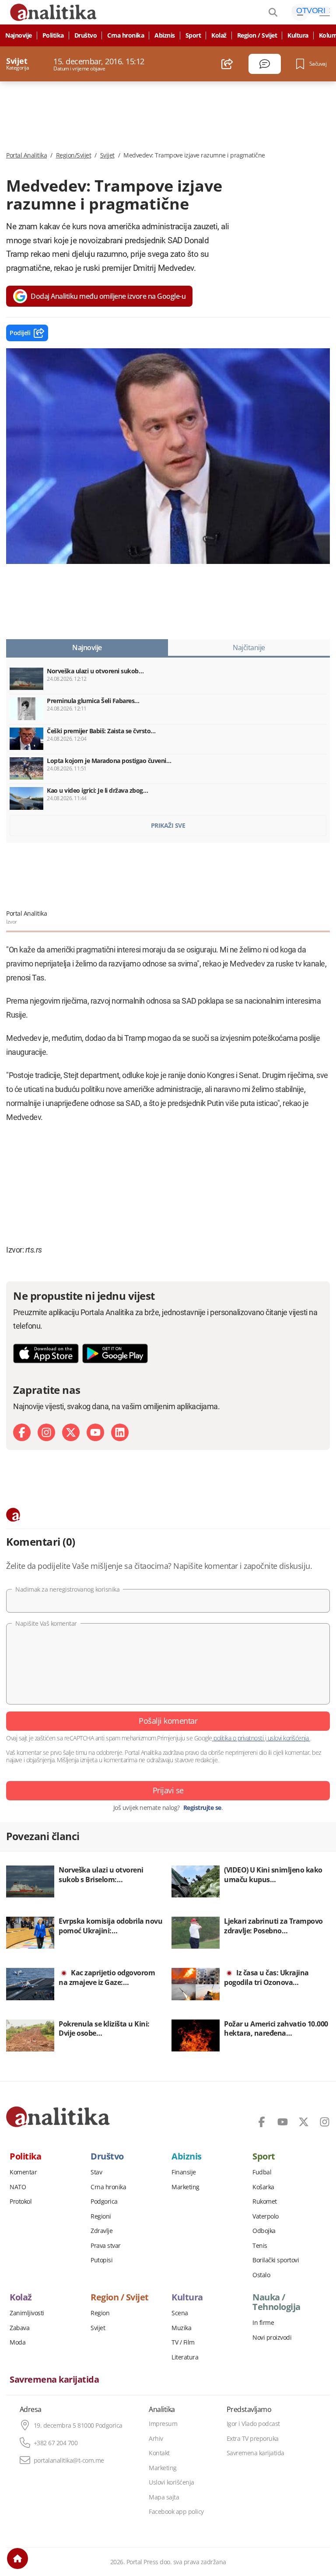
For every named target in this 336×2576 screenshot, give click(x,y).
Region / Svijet (257, 35)
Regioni (101, 2216)
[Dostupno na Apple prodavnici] (46, 1353)
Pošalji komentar (168, 1721)
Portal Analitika (26, 155)
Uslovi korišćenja (171, 2482)
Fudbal (262, 2172)
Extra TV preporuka (253, 2439)
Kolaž (219, 35)
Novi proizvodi (272, 2338)
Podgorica (104, 2201)
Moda (17, 2342)
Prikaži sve (168, 825)
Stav (96, 2172)
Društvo (86, 35)
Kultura (298, 35)
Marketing (185, 2187)
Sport (193, 35)
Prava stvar (106, 2246)
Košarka (263, 2187)
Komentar (23, 2172)
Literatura (185, 2357)
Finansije (184, 2172)
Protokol (21, 2201)
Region (100, 2313)
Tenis (260, 2246)
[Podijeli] (227, 64)
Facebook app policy (176, 2512)
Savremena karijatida (54, 2380)
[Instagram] (46, 1432)
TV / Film (183, 2342)
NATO (18, 2187)
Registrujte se (202, 1808)
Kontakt (159, 2453)
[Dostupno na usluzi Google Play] (115, 1353)
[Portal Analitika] (58, 2117)
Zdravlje (101, 2231)
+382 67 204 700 (56, 2443)
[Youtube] (95, 1432)
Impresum (163, 2424)
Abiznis (165, 35)
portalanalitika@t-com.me (69, 2460)
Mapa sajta (164, 2497)
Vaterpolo (266, 2216)
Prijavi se (168, 1790)
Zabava (19, 2328)
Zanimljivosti (27, 2313)
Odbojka (264, 2231)
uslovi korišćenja (288, 1738)
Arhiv (156, 2439)
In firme (263, 2323)
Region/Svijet (74, 155)
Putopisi (101, 2260)
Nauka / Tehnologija (276, 2302)
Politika (53, 35)
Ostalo (261, 2275)
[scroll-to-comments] (265, 64)
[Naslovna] (17, 2558)
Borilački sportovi (276, 2260)
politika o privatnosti (239, 1738)
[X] (71, 1432)
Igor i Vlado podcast (253, 2424)
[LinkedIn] (120, 1432)
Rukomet (265, 2201)
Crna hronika (126, 35)
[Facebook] (22, 1432)
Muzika (181, 2328)
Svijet (107, 155)
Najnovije (19, 35)
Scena (180, 2313)
